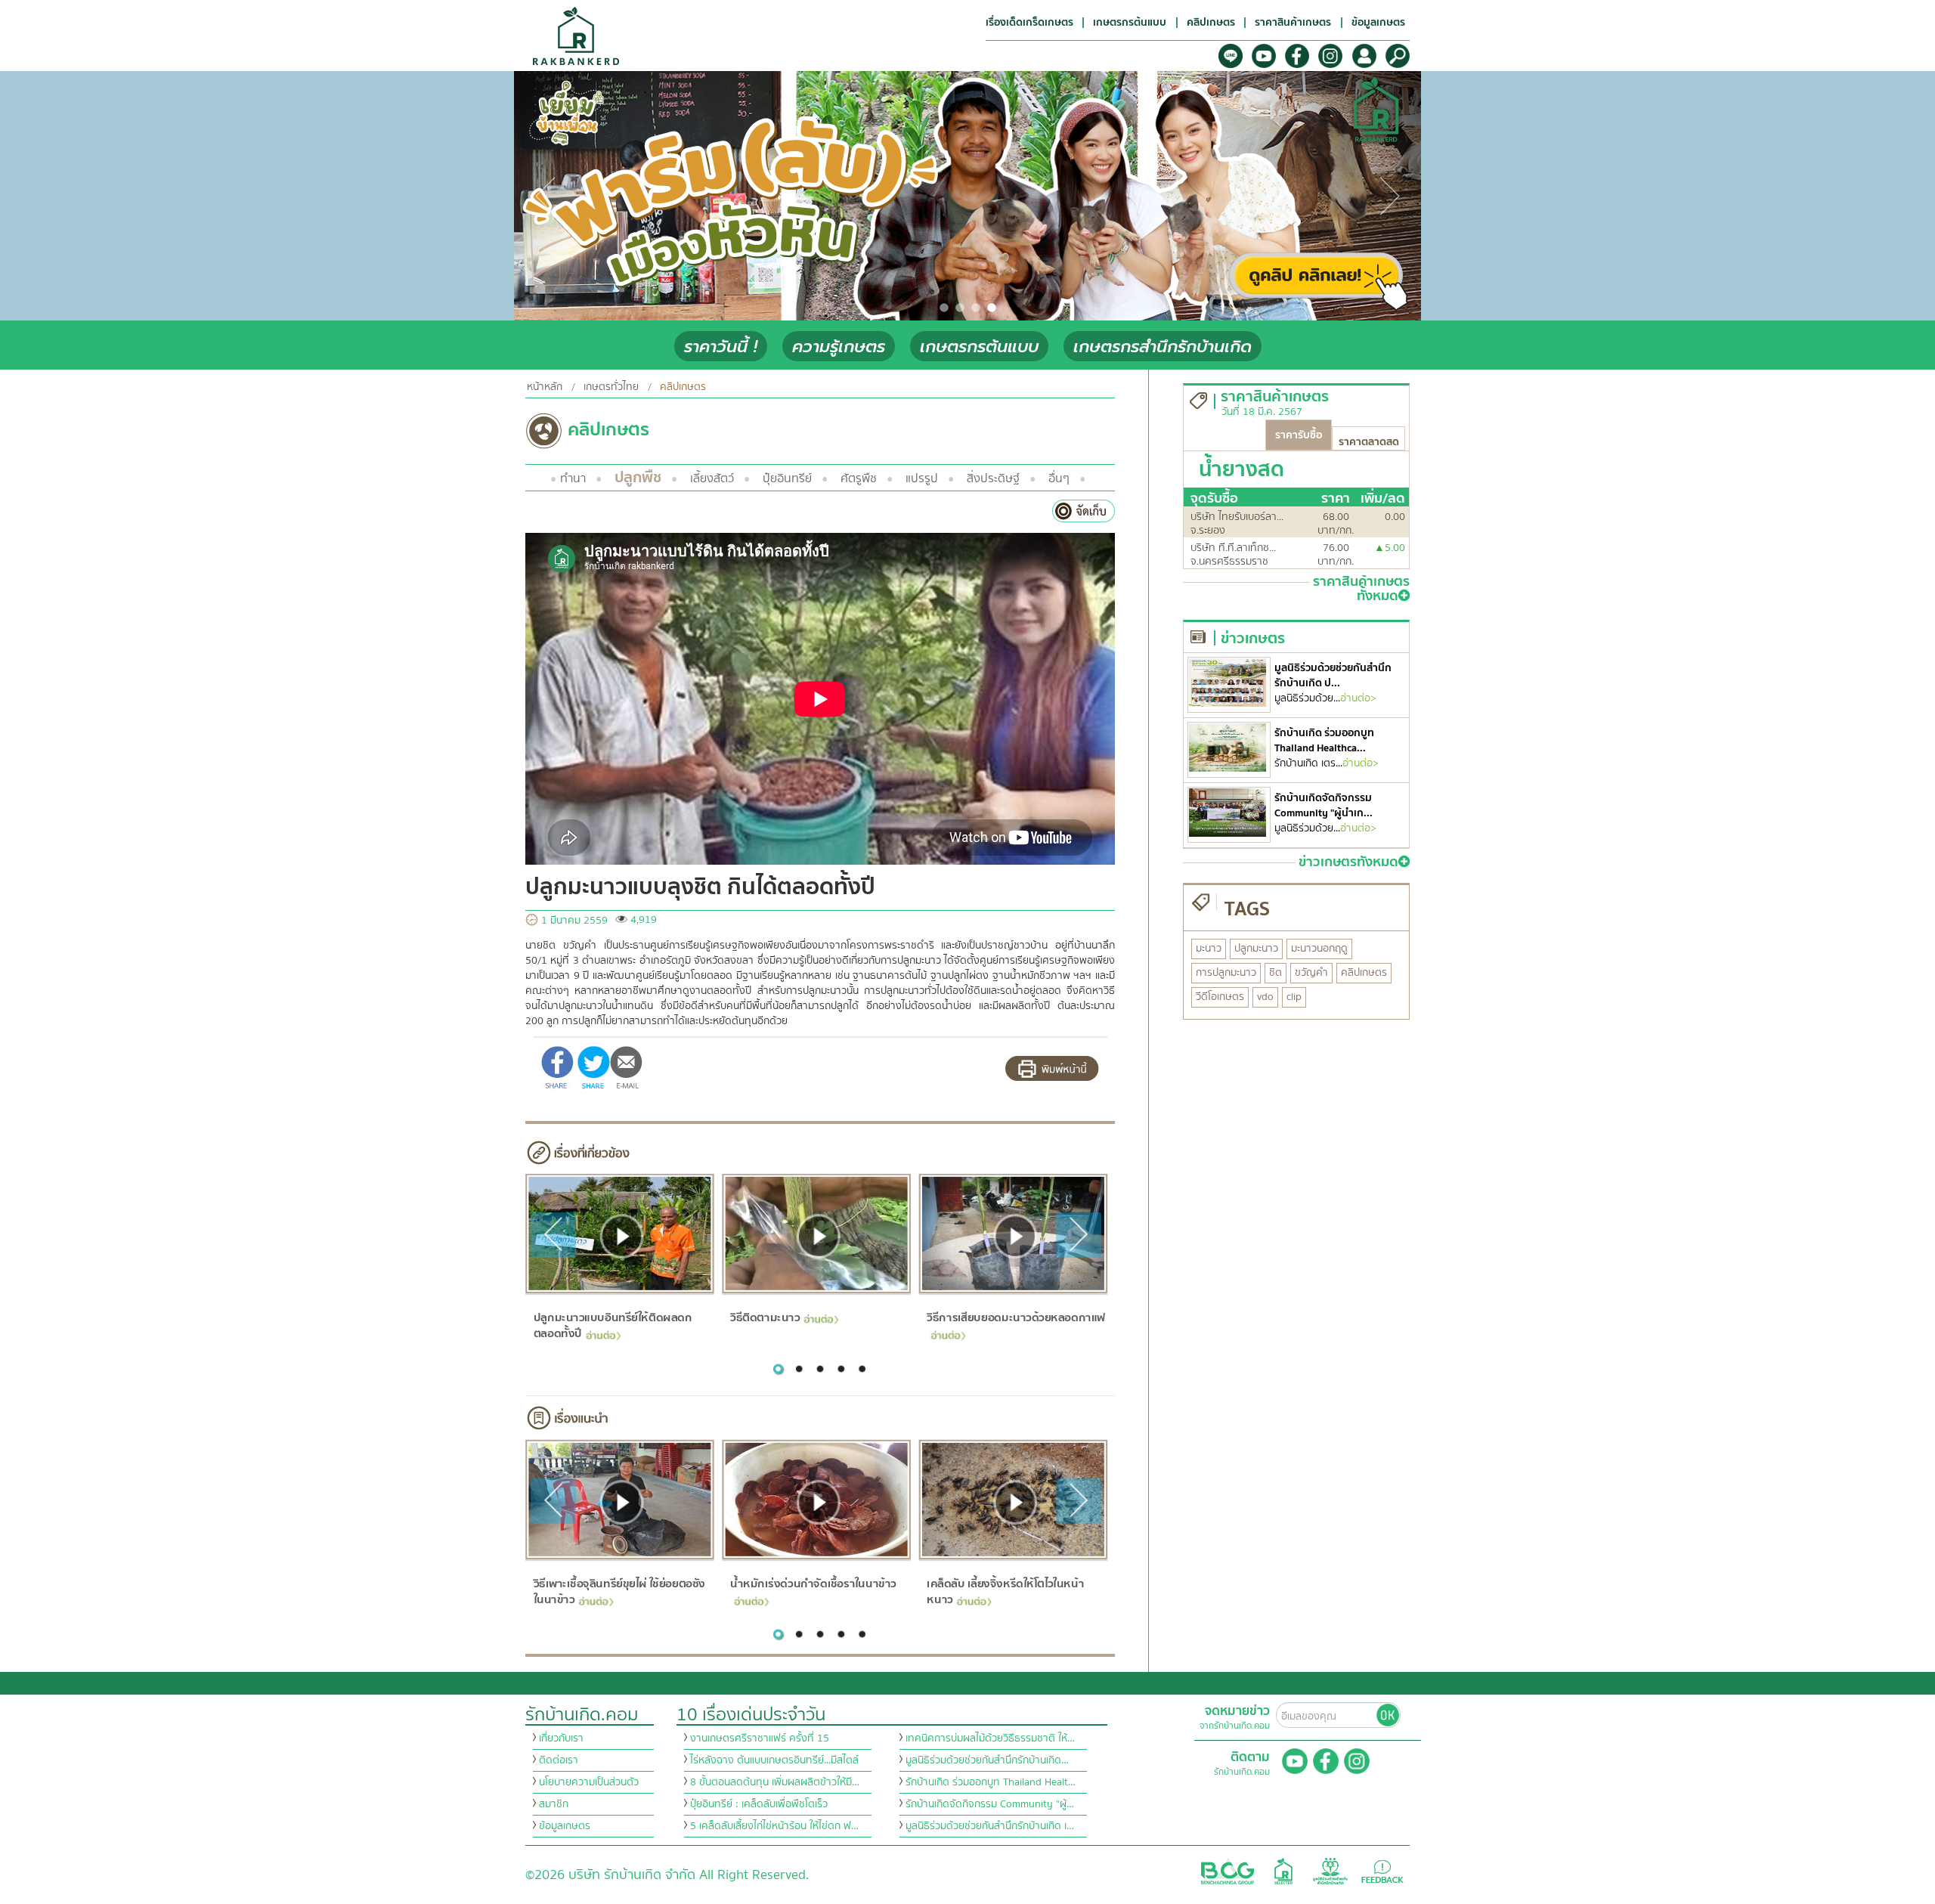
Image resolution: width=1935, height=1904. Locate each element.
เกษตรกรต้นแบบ (979, 347)
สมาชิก (554, 1804)
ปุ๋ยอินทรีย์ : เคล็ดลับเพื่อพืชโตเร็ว (759, 1804)
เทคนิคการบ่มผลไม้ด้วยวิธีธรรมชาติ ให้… (990, 1738)
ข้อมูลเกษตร (565, 1826)
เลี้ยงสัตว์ (712, 478)
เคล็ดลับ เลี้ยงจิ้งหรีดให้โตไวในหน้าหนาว (1005, 1591)
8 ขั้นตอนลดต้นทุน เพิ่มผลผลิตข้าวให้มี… (775, 1782)
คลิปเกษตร (683, 387)
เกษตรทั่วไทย (611, 387)
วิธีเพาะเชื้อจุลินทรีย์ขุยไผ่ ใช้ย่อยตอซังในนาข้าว (619, 1591)
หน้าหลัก (545, 387)
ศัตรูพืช (859, 478)
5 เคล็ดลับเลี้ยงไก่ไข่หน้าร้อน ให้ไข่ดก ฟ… (774, 1826)
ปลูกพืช (638, 477)
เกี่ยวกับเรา (561, 1738)
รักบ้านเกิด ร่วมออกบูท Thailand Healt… (991, 1782)
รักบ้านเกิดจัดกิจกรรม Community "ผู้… (990, 1804)
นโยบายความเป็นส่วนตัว (589, 1782)
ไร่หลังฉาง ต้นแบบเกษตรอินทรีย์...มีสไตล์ (774, 1760)
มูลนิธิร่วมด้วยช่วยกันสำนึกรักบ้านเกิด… (987, 1760)
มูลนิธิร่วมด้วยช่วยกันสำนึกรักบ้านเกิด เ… (990, 1826)
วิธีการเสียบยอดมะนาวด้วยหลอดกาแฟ (1016, 1317)
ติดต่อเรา (559, 1760)
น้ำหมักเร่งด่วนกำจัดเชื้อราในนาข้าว (813, 1584)
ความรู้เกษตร (839, 347)
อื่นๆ (1059, 478)
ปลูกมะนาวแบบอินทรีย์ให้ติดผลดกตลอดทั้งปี (612, 1325)
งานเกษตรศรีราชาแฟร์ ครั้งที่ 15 (760, 1738)
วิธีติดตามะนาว (765, 1317)
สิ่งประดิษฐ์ (993, 478)
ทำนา (573, 478)
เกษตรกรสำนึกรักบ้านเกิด (1163, 347)
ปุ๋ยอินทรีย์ (787, 478)
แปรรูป (922, 478)
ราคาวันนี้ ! (721, 347)
